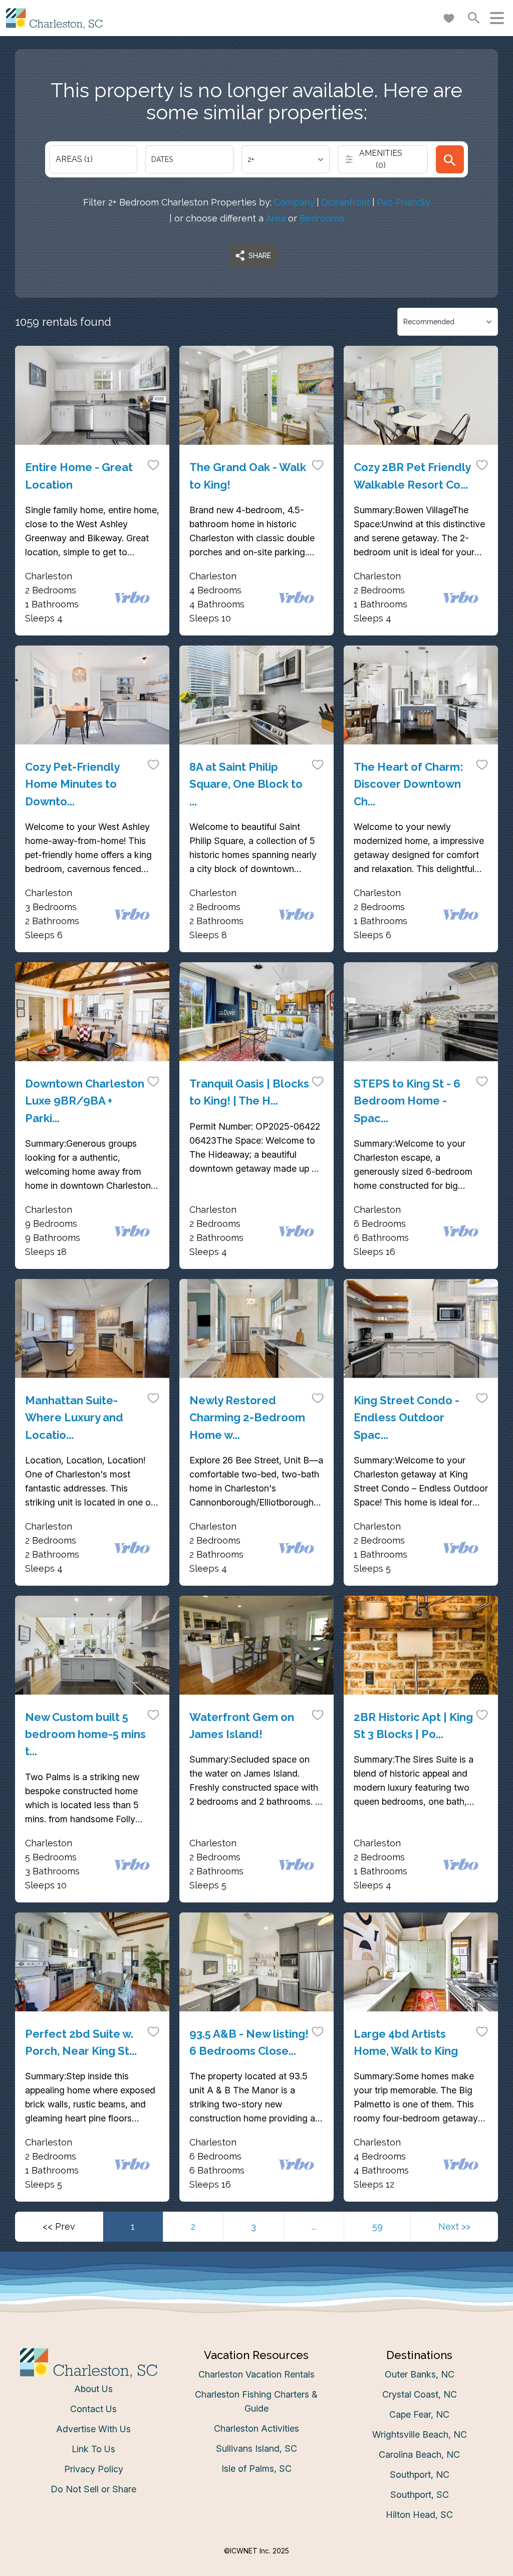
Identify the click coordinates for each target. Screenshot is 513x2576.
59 (377, 2226)
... (314, 2226)
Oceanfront (346, 202)
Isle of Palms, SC (256, 2468)
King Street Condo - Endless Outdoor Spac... (407, 1417)
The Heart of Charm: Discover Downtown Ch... (409, 784)
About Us (93, 2389)
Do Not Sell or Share (93, 2489)
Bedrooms (322, 218)
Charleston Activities (256, 2428)
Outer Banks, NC (420, 2374)
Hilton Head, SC (419, 2515)
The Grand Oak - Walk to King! (248, 476)
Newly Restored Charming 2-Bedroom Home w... (247, 1417)
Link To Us (93, 2449)
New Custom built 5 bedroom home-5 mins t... (85, 1734)
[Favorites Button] (449, 18)
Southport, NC (420, 2475)
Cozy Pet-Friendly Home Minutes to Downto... (72, 784)
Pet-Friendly (404, 202)
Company (294, 202)
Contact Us (93, 2409)
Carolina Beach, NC (419, 2454)
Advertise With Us (93, 2429)
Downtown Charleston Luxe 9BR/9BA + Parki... (85, 1101)
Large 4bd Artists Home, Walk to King (406, 2042)
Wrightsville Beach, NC (420, 2434)
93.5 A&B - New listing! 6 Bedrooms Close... (249, 2042)
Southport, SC (420, 2495)
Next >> (454, 2226)
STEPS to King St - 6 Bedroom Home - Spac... (407, 1101)
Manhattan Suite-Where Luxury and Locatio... (74, 1417)
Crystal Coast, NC (420, 2394)
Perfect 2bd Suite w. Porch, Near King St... (81, 2042)
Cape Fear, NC (419, 2414)
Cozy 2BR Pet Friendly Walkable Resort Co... (412, 476)
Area (276, 218)
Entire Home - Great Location (79, 476)
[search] (450, 159)
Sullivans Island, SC (256, 2448)
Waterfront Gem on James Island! (242, 1726)
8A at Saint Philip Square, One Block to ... (246, 784)
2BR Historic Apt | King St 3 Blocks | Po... (413, 1726)
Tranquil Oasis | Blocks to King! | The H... (249, 1092)
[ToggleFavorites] (153, 465)
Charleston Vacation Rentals (256, 2374)
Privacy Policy (94, 2469)
